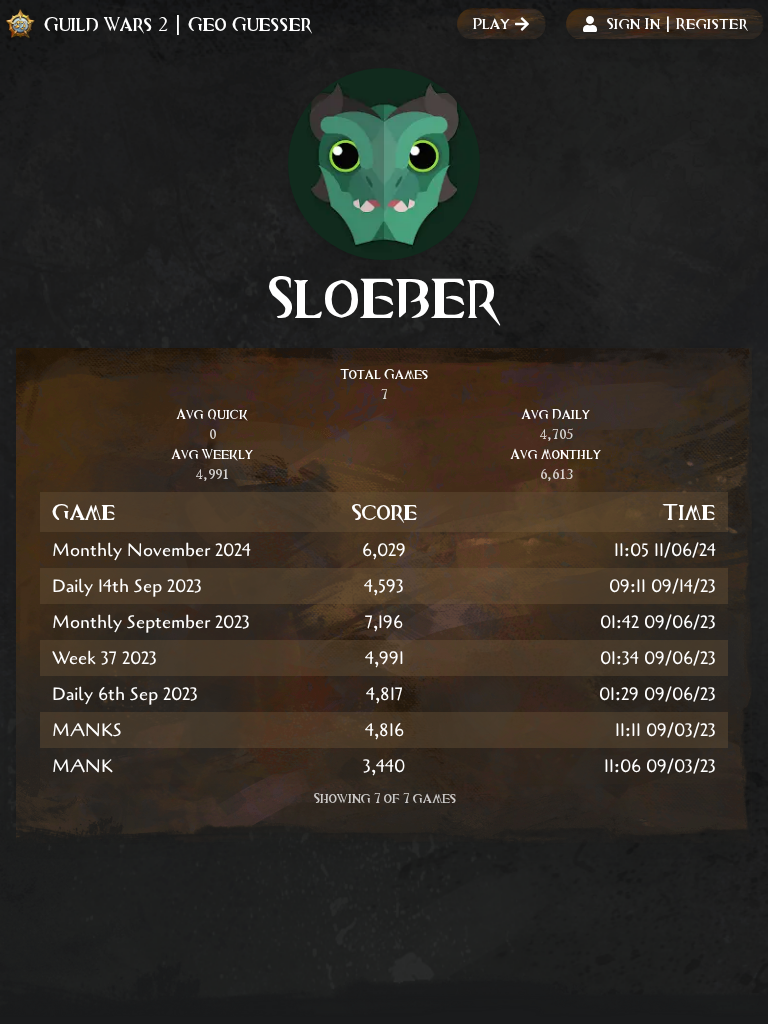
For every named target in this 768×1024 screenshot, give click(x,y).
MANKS (87, 730)
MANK (82, 766)
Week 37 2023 (104, 658)
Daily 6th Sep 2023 (125, 694)
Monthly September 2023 (151, 622)
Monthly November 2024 (151, 550)
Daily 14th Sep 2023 (127, 586)
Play (491, 23)
